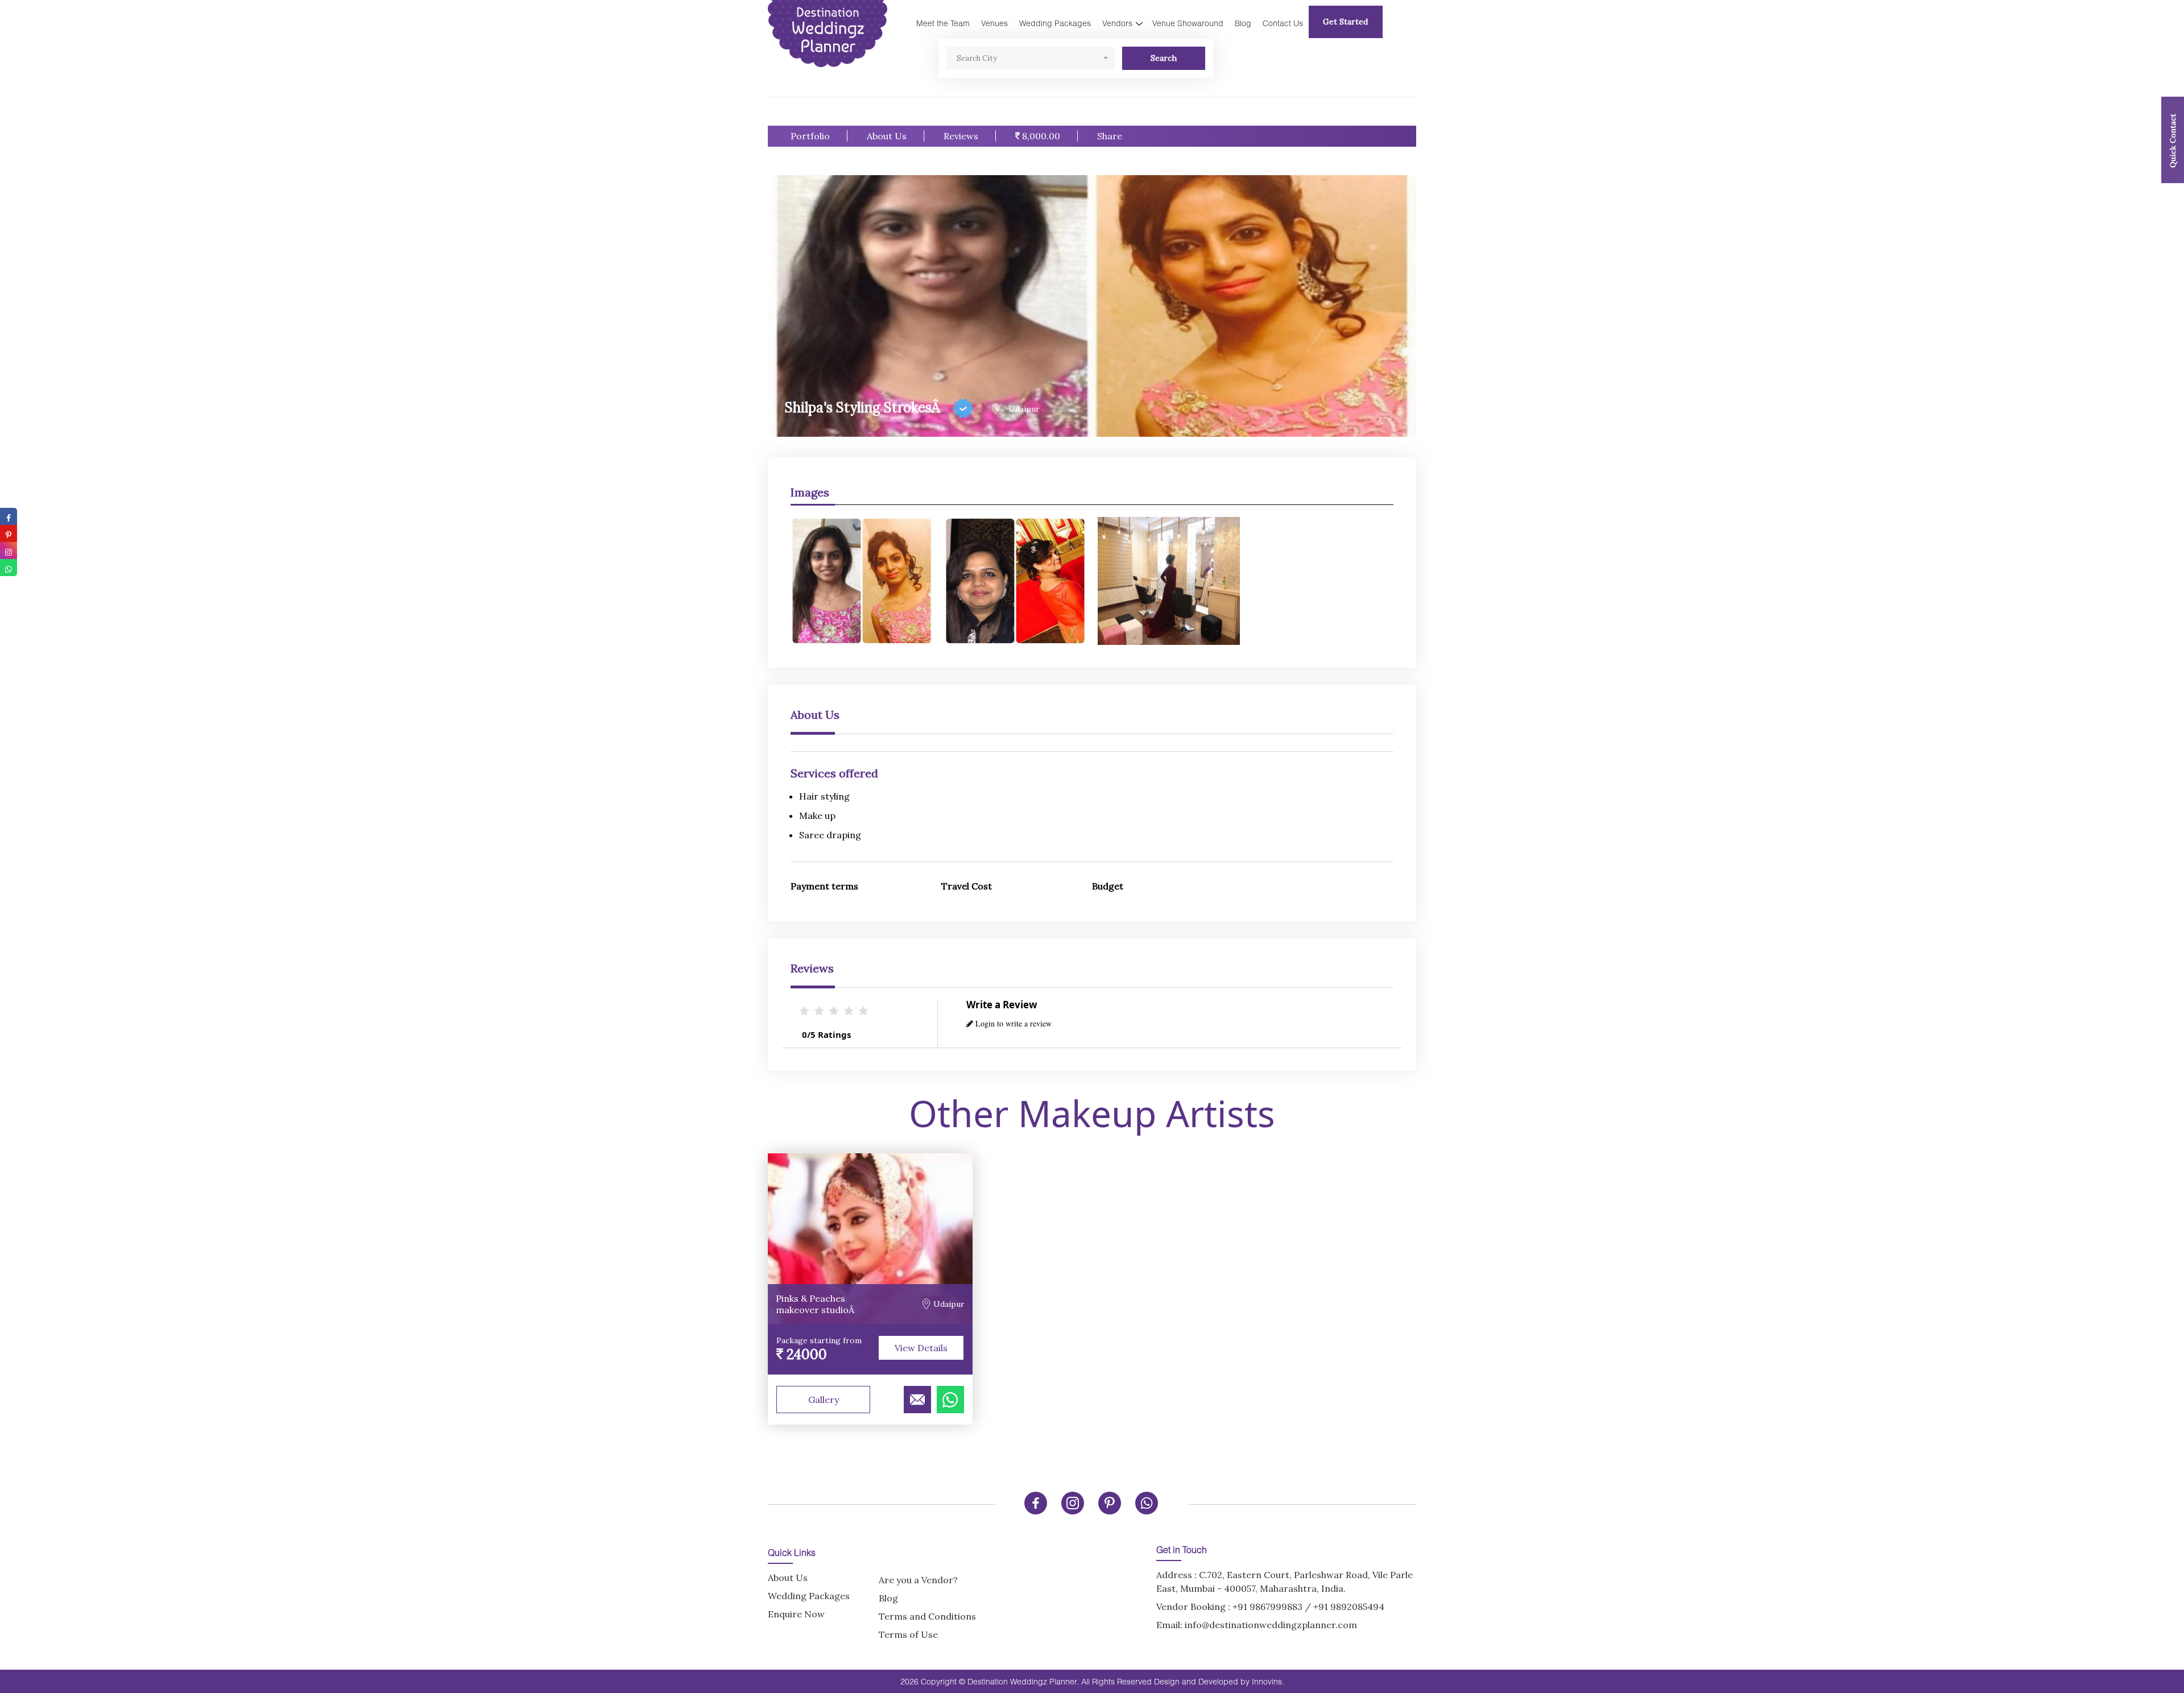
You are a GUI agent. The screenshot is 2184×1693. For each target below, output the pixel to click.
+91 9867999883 (1267, 1607)
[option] (1092, 575)
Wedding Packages (1055, 23)
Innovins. (1268, 1681)
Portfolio (810, 136)
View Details (921, 1348)
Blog (1243, 23)
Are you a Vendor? (918, 1580)
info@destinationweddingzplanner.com (1271, 1625)
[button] (1031, 58)
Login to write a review (1012, 1023)
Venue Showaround (1188, 23)
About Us (887, 136)
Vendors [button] (1117, 23)
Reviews (961, 136)
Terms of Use (908, 1634)
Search (1164, 58)
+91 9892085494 (1349, 1607)
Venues (994, 23)
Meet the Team (943, 23)
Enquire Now (796, 1614)
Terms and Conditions (927, 1616)
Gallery (824, 1400)
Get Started (1345, 22)
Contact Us (1283, 23)
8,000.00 (1040, 136)
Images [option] (810, 492)
